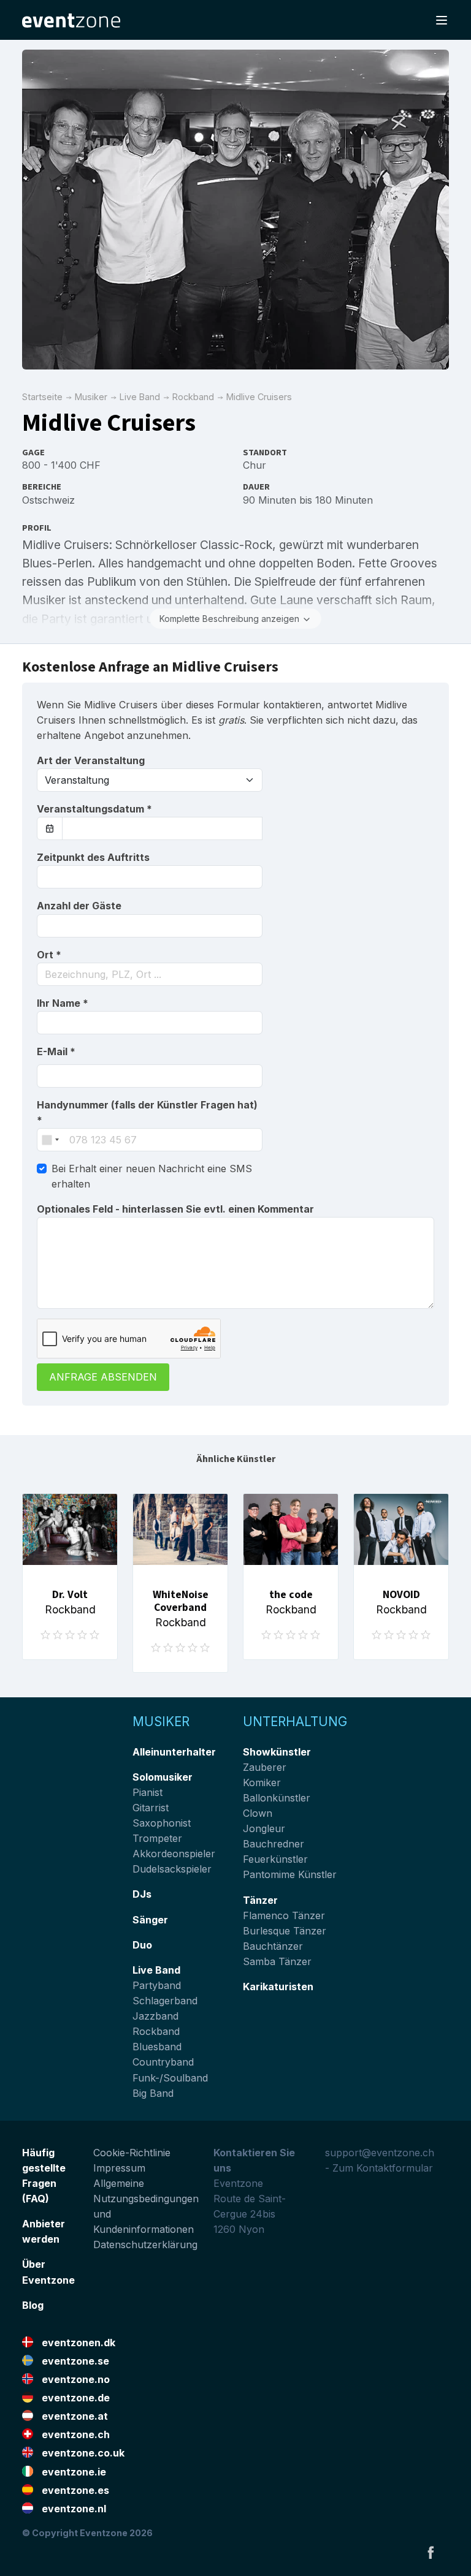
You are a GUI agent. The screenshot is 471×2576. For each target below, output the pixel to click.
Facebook (431, 2552)
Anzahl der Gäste (79, 906)
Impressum (119, 2168)
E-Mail (56, 1051)
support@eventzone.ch (380, 2153)
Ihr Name (63, 1003)
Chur (255, 465)
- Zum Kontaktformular (379, 2168)
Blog (33, 2305)
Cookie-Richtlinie (132, 2153)
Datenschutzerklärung (145, 2245)
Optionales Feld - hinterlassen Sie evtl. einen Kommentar (175, 1209)
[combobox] (150, 974)
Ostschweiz (48, 500)
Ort (49, 955)
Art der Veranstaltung (91, 760)
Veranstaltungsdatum (94, 809)
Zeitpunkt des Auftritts (93, 857)
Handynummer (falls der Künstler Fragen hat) (147, 1112)
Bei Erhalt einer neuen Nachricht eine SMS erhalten (152, 1176)
